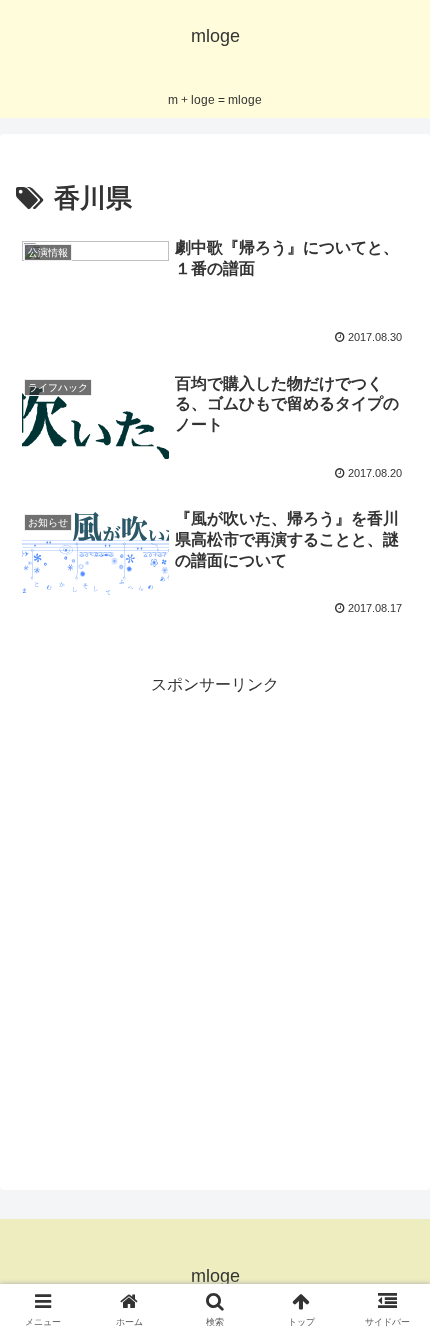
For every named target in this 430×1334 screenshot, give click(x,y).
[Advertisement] (215, 914)
